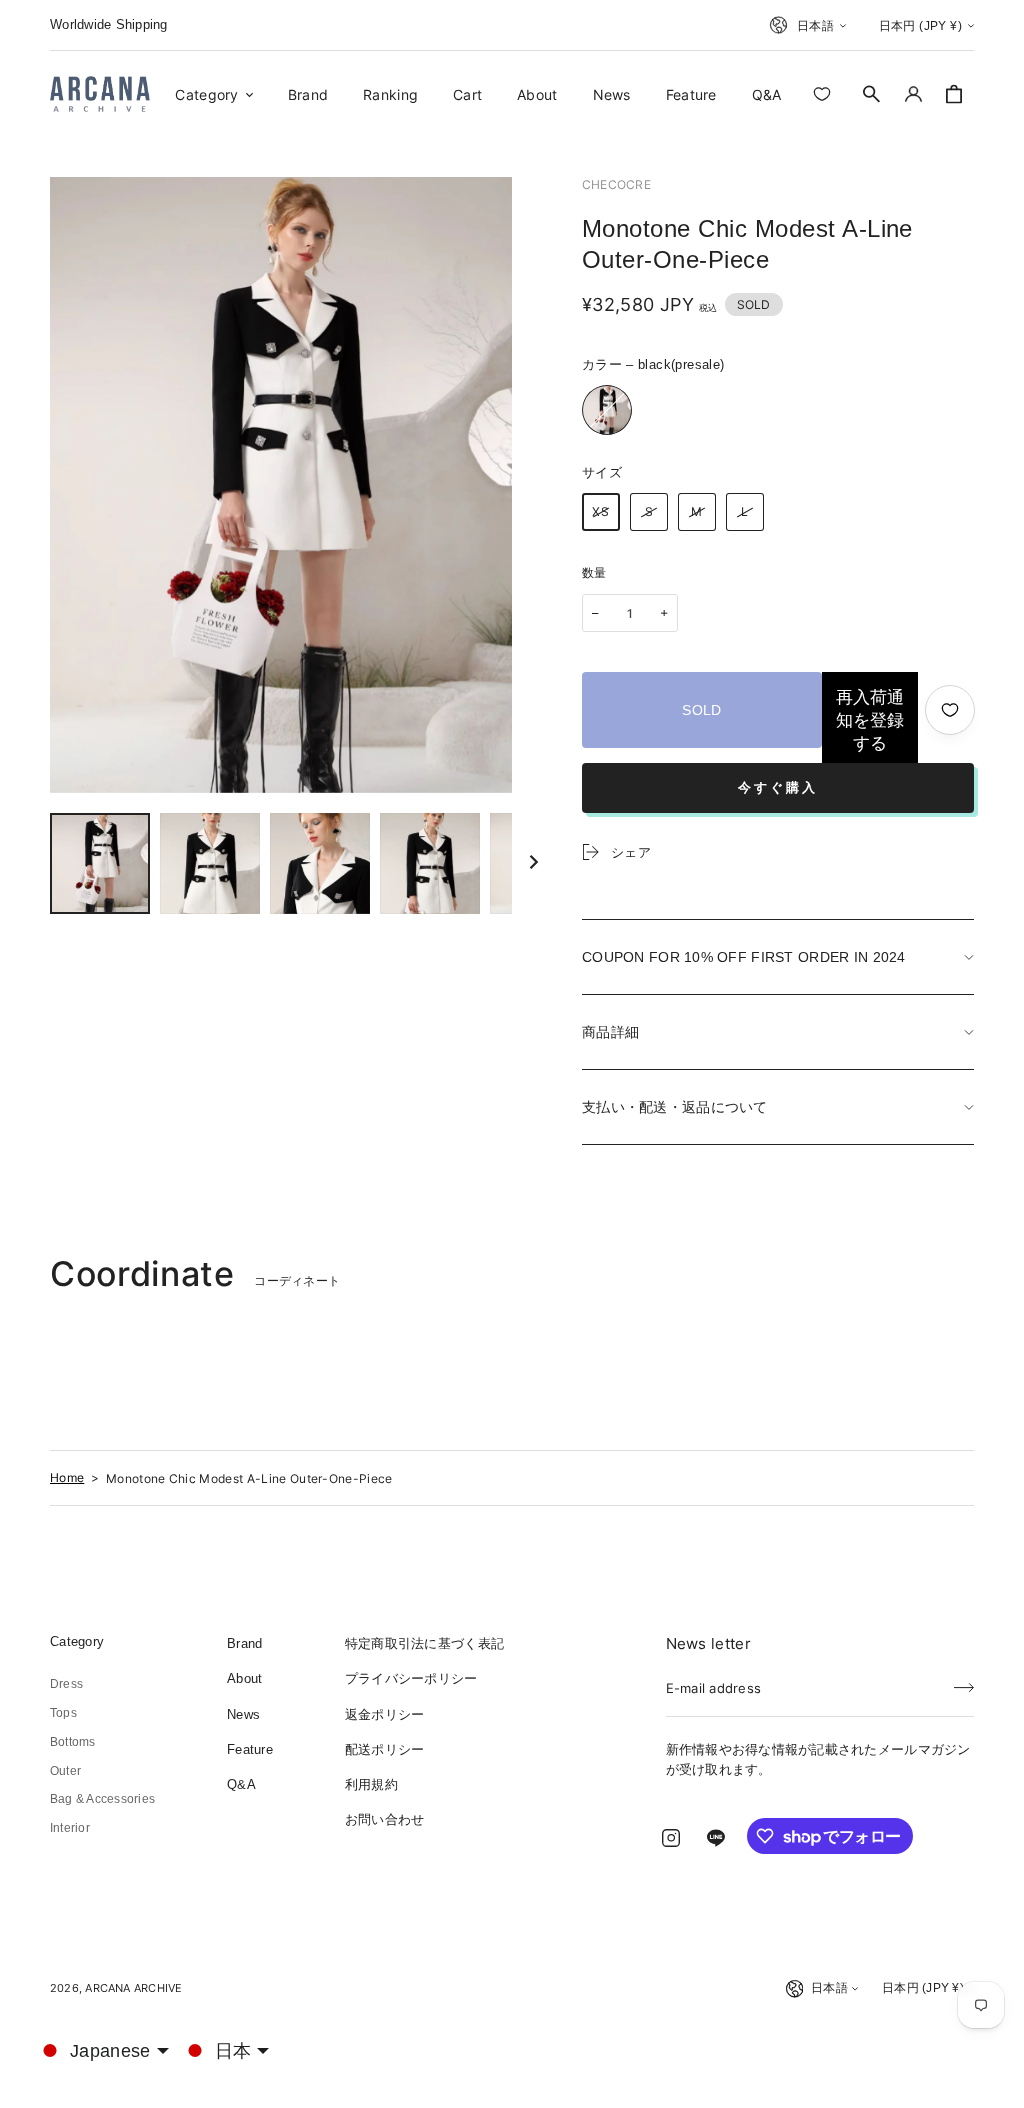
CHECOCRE (616, 184)
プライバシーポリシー (411, 1678)
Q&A (241, 1784)
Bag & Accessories (102, 1799)
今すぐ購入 (778, 787)
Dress (66, 1684)
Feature (250, 1749)
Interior (70, 1828)
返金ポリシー (385, 1714)
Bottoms (73, 1742)
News (243, 1714)
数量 (594, 573)
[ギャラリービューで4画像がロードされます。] (430, 863)
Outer (65, 1771)
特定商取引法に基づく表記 (424, 1643)
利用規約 (371, 1784)
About (244, 1678)
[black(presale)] (607, 410)
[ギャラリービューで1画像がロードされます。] (100, 863)
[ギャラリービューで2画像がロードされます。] (210, 863)
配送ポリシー (385, 1749)
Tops (63, 1713)
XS (601, 511)
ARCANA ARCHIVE (133, 1988)
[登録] (964, 1682)
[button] (872, 94)
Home (67, 1477)
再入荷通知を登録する (870, 720)
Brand (244, 1643)
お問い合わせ (385, 1819)
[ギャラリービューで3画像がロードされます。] (320, 863)
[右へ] (534, 863)
